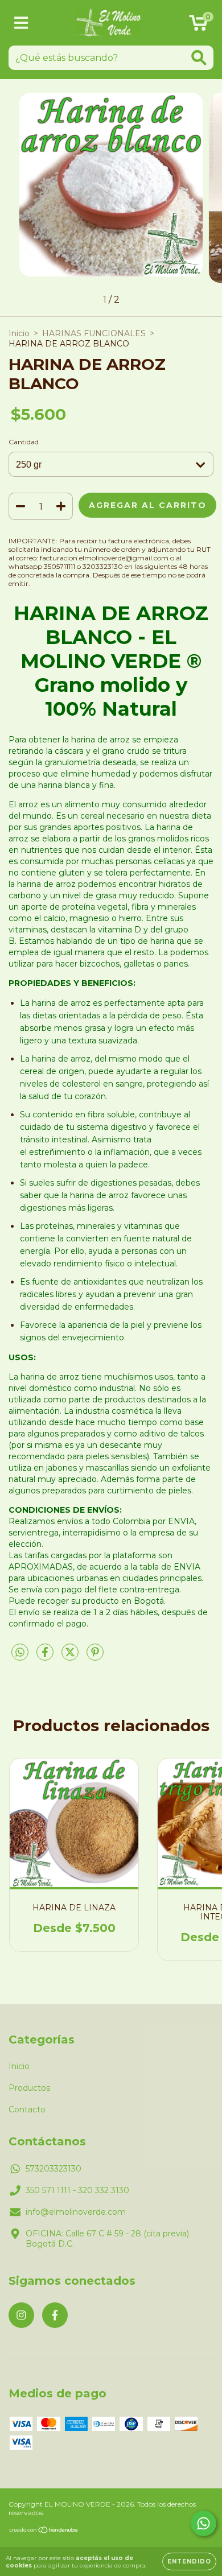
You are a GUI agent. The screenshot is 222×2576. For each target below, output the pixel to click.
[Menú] (21, 23)
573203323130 (54, 2169)
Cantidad (24, 442)
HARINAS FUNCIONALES (94, 333)
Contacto (27, 2109)
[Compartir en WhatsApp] (20, 1653)
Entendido (189, 2561)
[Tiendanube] (44, 2531)
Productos (29, 2088)
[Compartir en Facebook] (46, 1657)
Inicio (19, 333)
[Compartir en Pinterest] (95, 1657)
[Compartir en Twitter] (71, 1657)
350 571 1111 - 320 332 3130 (77, 2190)
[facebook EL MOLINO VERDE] (55, 2315)
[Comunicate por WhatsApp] (203, 2523)
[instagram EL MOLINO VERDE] (21, 2315)
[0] (198, 26)
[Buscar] (199, 58)
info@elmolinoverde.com (76, 2212)
